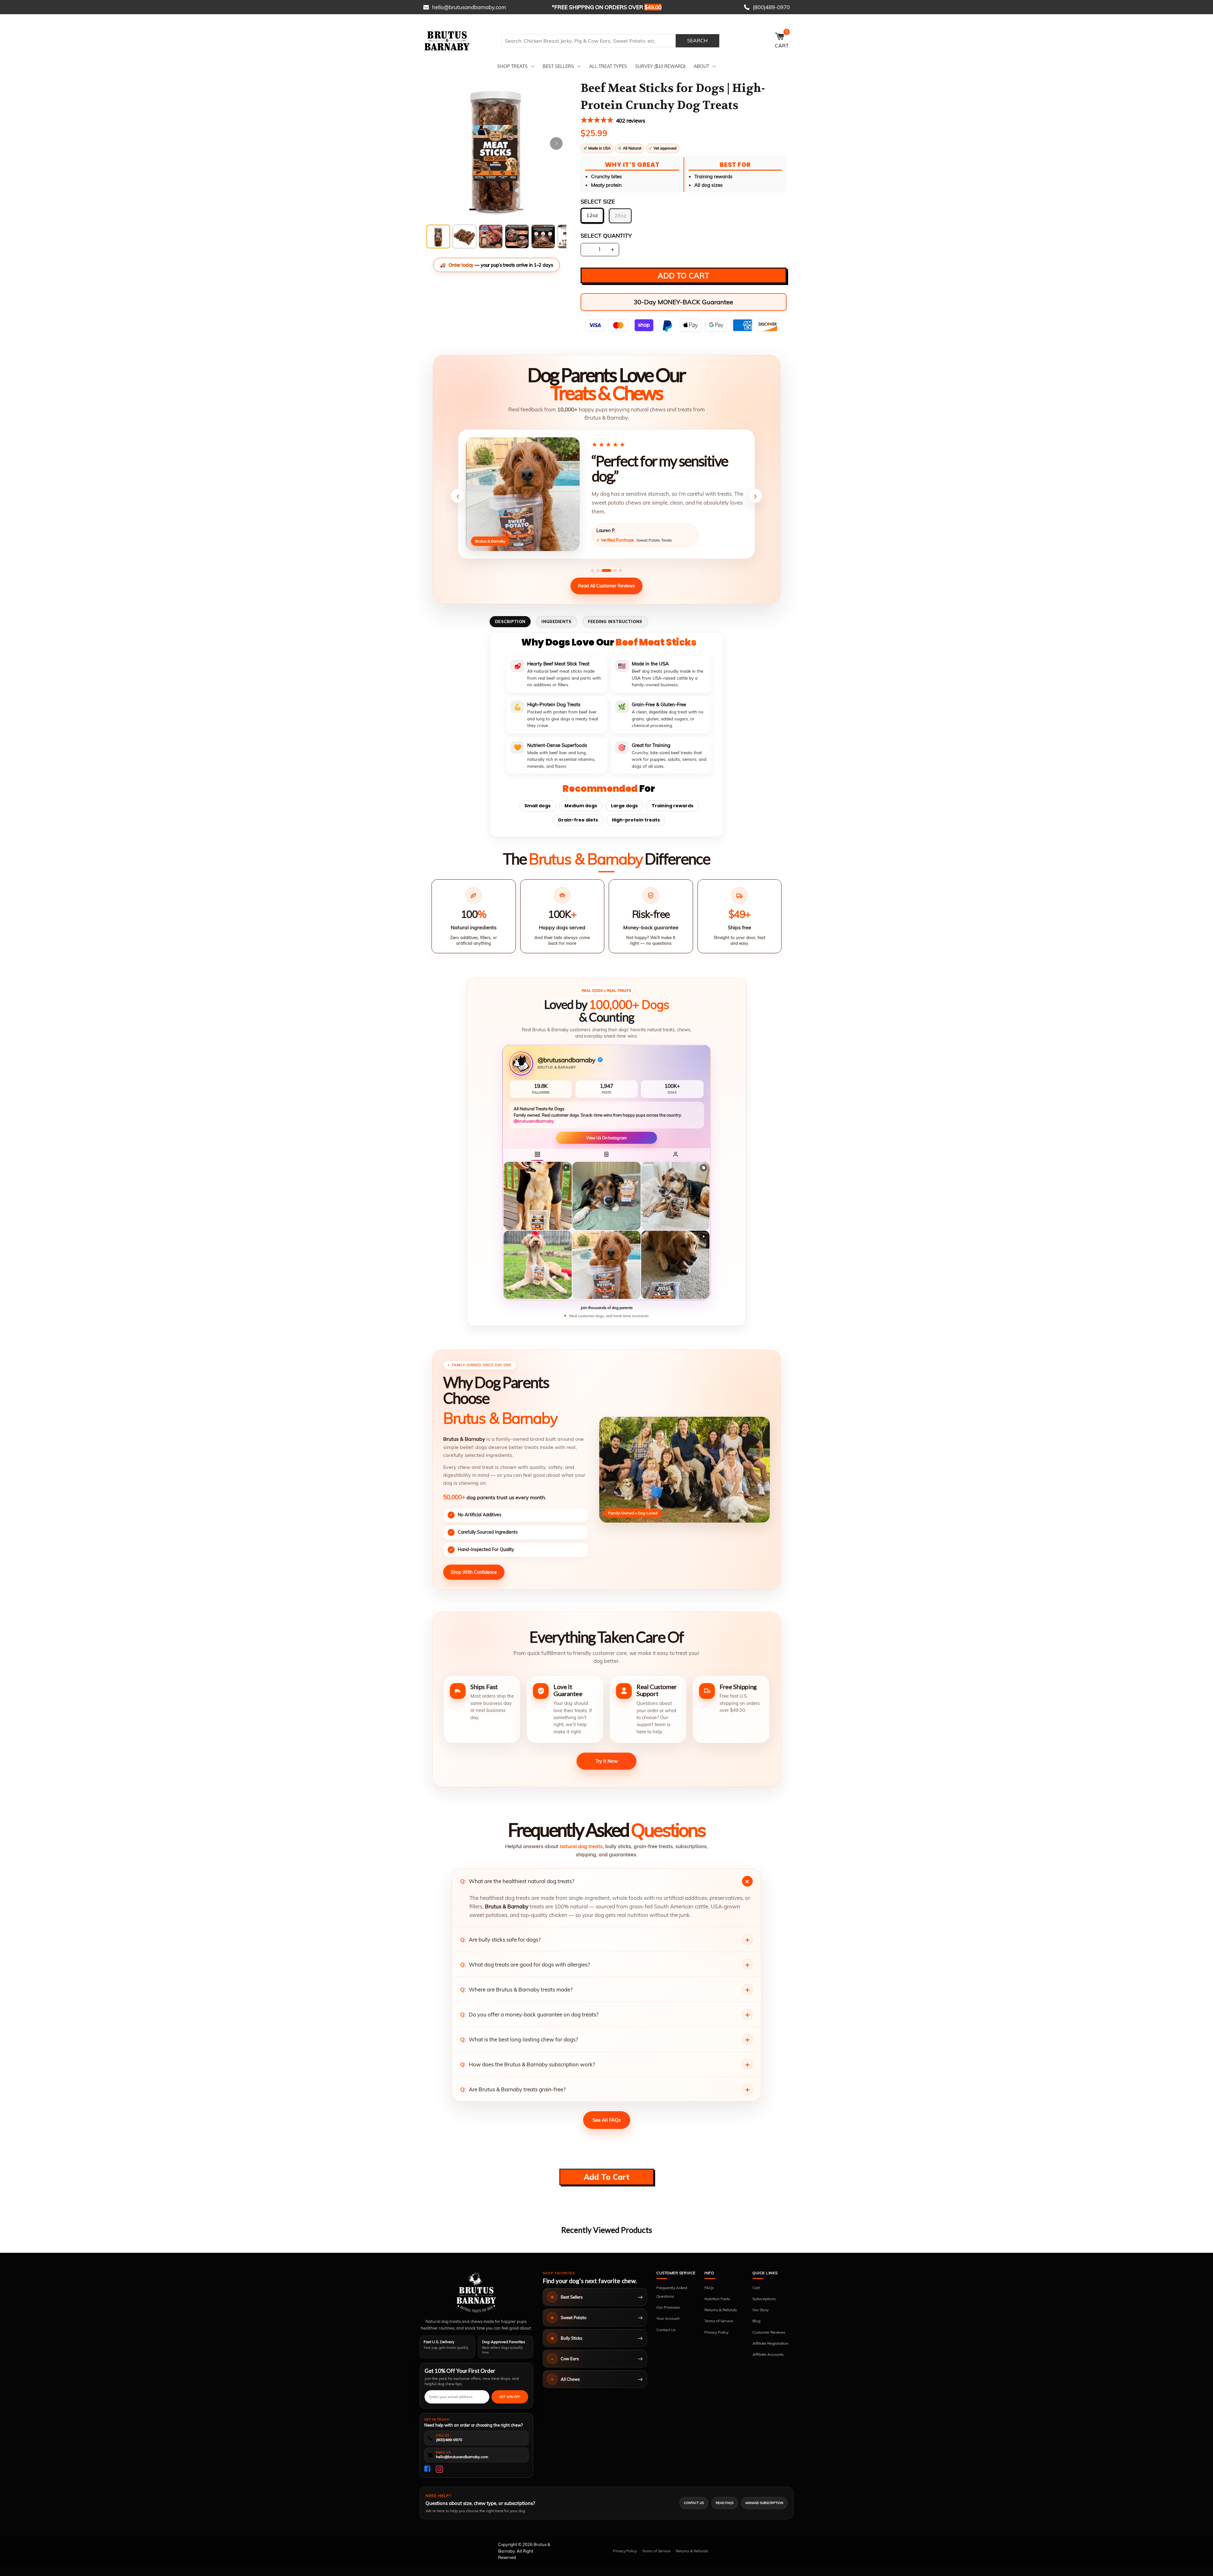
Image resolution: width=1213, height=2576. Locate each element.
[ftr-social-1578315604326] (439, 2469)
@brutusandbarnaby (534, 1121)
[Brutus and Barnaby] (460, 41)
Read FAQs (725, 2503)
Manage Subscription (764, 2503)
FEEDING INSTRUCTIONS (615, 621)
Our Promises (668, 2307)
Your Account (668, 2318)
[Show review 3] (603, 570)
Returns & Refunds (721, 2310)
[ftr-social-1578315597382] (428, 2469)
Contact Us (666, 2330)
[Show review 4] (612, 570)
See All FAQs (607, 2120)
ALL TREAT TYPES (608, 66)
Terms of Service (719, 2321)
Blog (756, 2321)
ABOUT (701, 66)
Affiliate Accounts (768, 2354)
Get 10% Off (510, 2397)
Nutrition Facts (717, 2299)
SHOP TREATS (512, 66)
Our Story (760, 2310)
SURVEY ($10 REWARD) (660, 66)
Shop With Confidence (474, 1572)
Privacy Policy (716, 2332)
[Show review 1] (592, 570)
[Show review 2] (598, 570)
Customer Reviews (769, 2332)
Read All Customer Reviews (606, 586)
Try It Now (607, 1761)
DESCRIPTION (510, 621)
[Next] (556, 143)
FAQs (709, 2288)
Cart (756, 2288)
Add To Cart (607, 2177)
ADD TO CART (683, 276)
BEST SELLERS (558, 66)
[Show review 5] (621, 570)
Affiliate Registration (770, 2343)
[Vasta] (476, 2292)
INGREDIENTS (556, 621)
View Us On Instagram (607, 1138)
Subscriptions (764, 2299)
